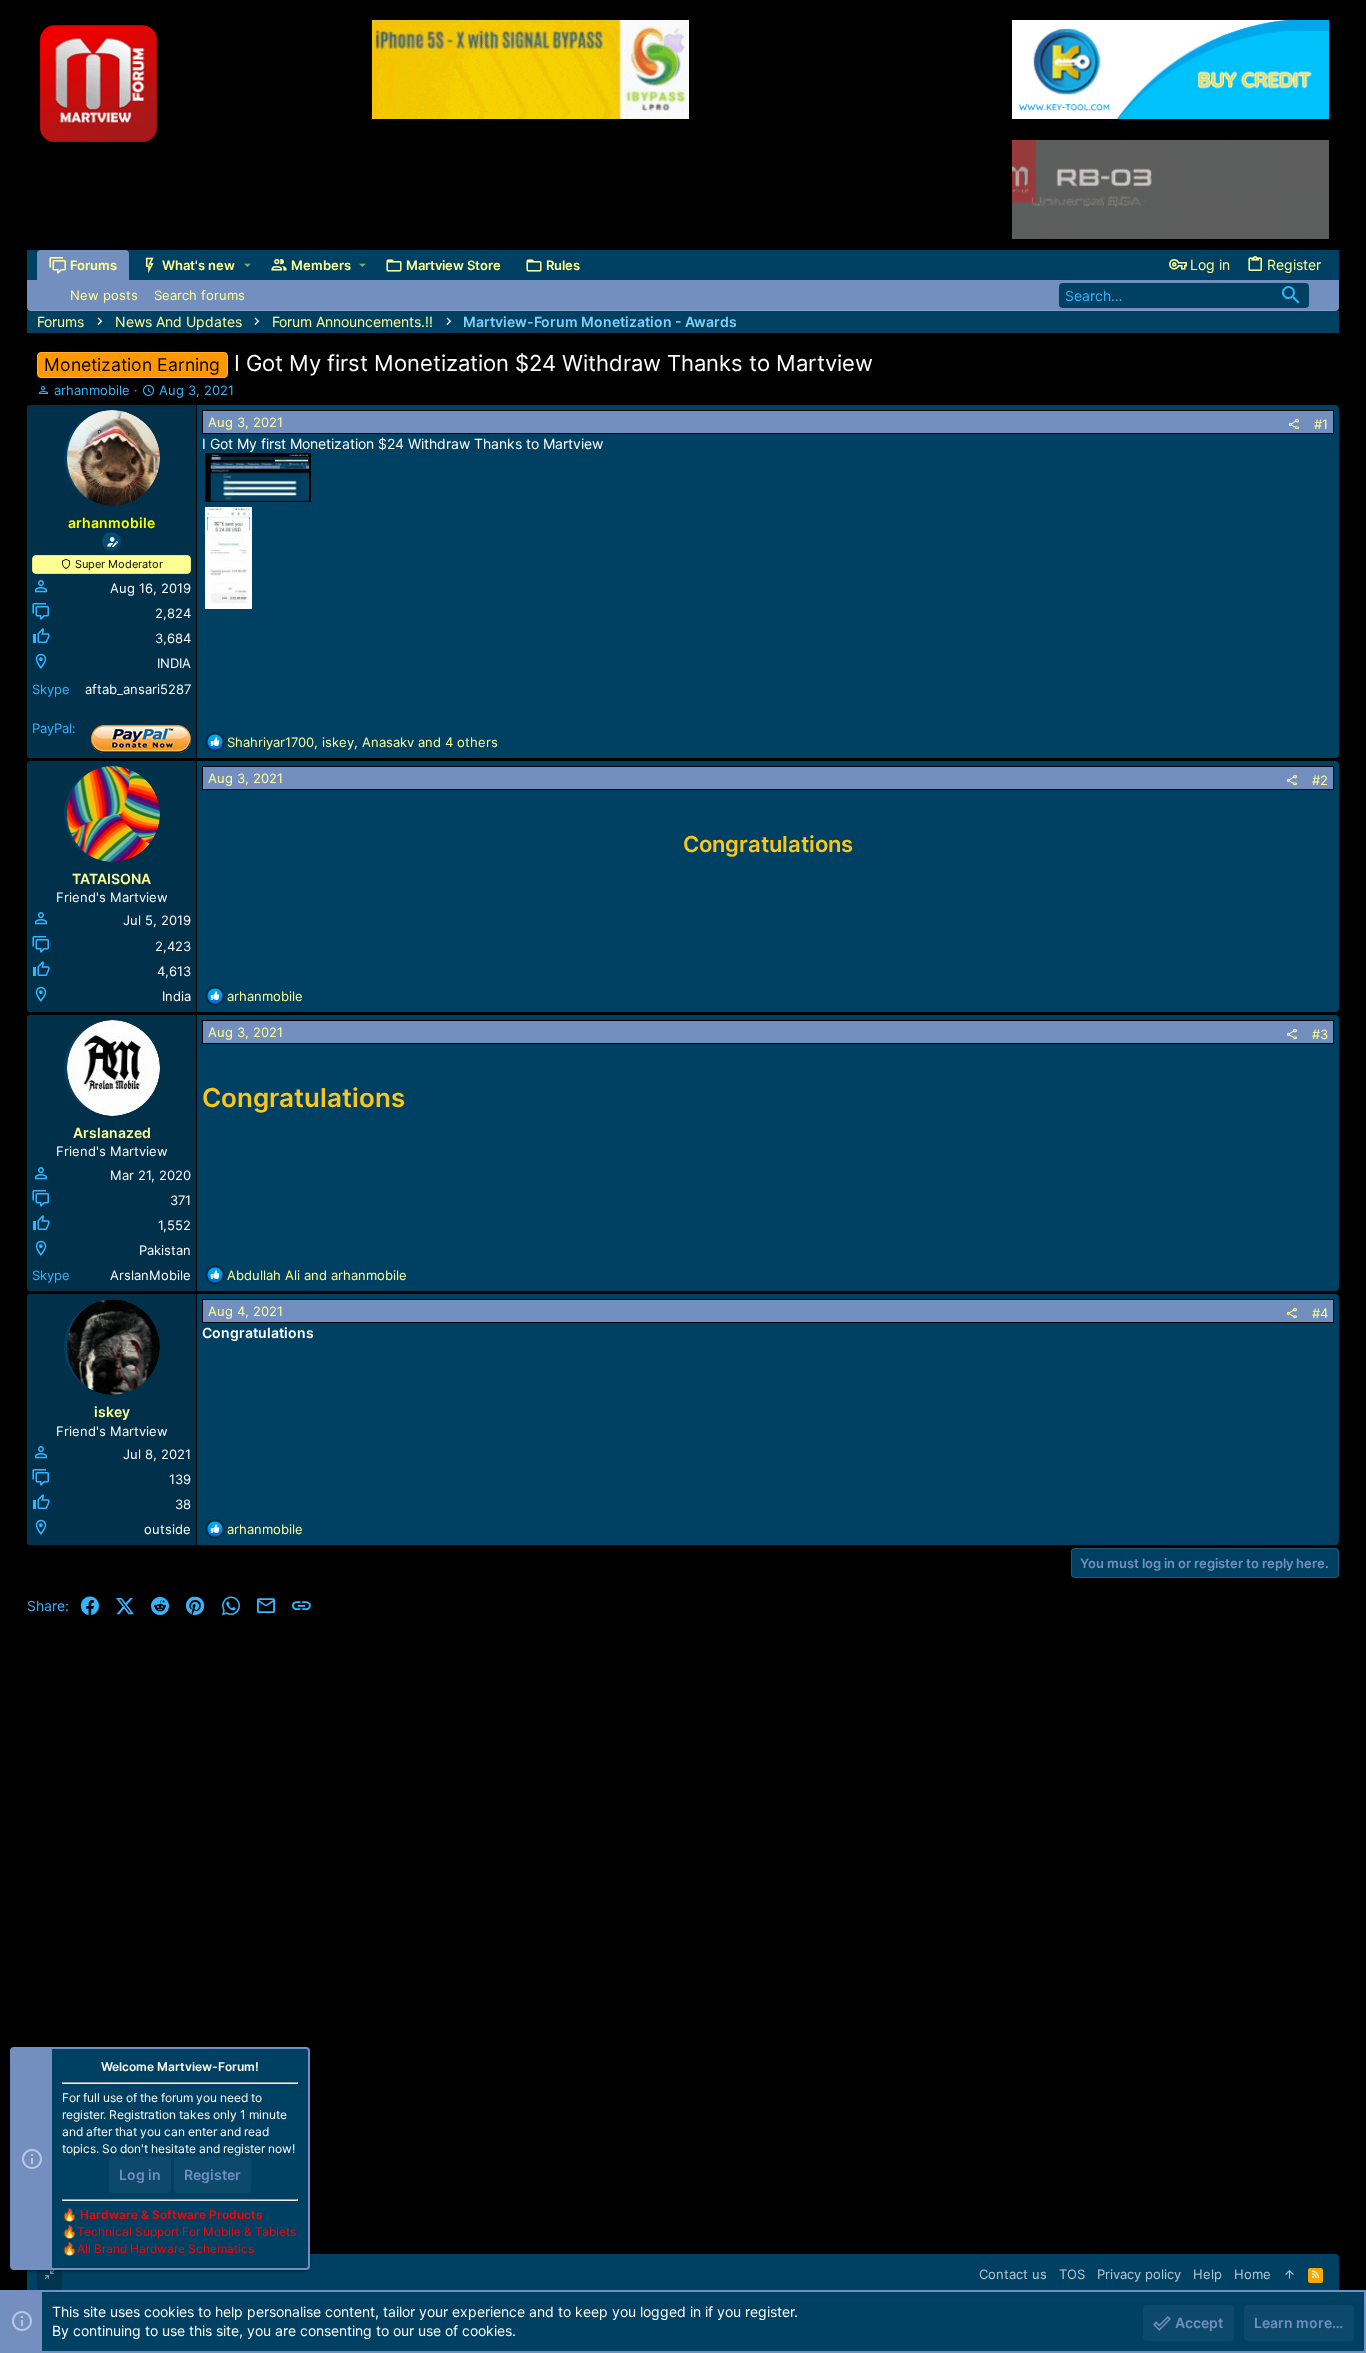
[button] (247, 265)
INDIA (174, 663)
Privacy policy (1139, 2274)
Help (1207, 2274)
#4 (1320, 1313)
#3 (1320, 1034)
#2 (1320, 780)
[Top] (1289, 2274)
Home (1252, 2274)
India (176, 996)
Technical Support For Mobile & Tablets (186, 2231)
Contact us (1013, 2274)
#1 (1321, 424)
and (317, 1275)
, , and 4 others (362, 742)
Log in (140, 2174)
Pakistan (165, 1250)
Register (212, 2174)
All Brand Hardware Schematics (165, 2248)
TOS (1072, 2274)
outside (167, 1529)
